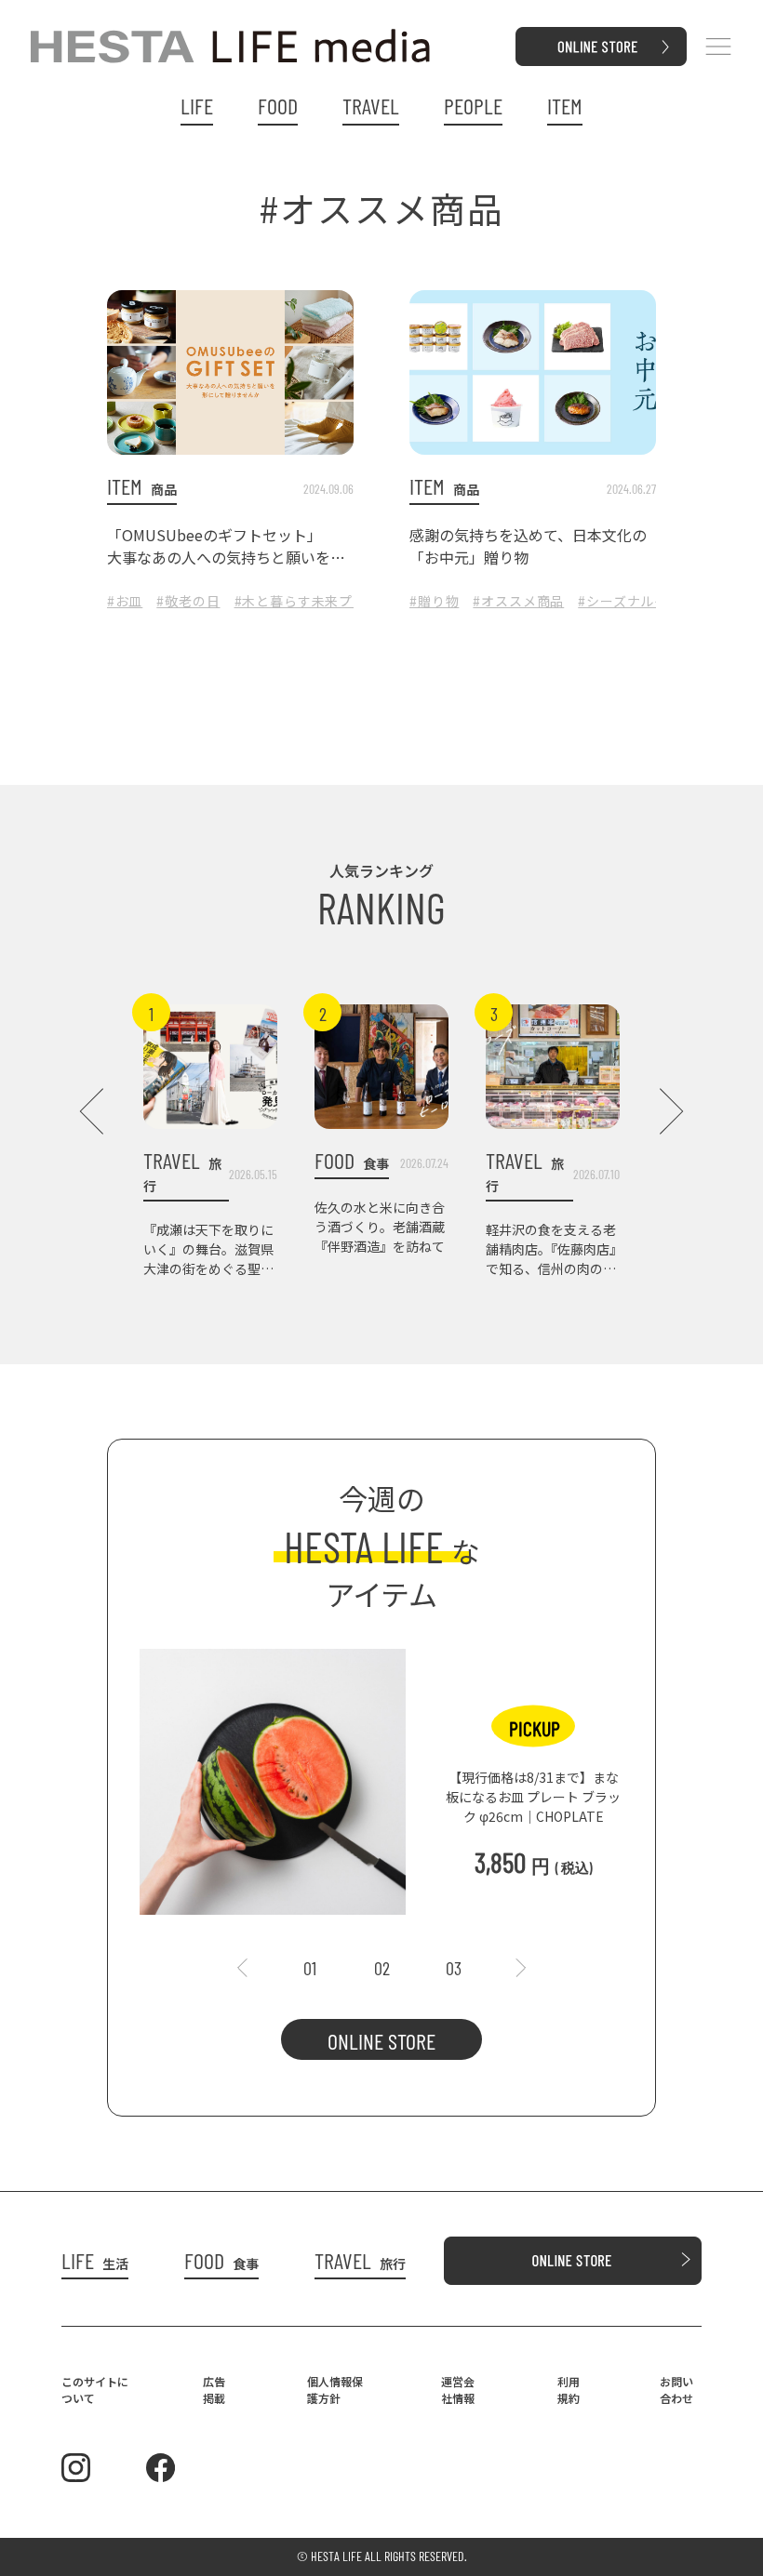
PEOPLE (473, 106)
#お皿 (125, 601)
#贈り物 (434, 601)
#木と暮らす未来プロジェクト (328, 601)
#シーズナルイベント (643, 601)
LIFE (197, 106)
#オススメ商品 (518, 601)
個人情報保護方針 (335, 2390)
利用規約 (569, 2390)
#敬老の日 (188, 601)
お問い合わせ (676, 2390)
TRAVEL (371, 106)
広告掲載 (214, 2390)
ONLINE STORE (381, 2041)
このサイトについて (95, 2390)
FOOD (278, 106)
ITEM (565, 106)
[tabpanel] (381, 1773)
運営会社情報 (458, 2390)
